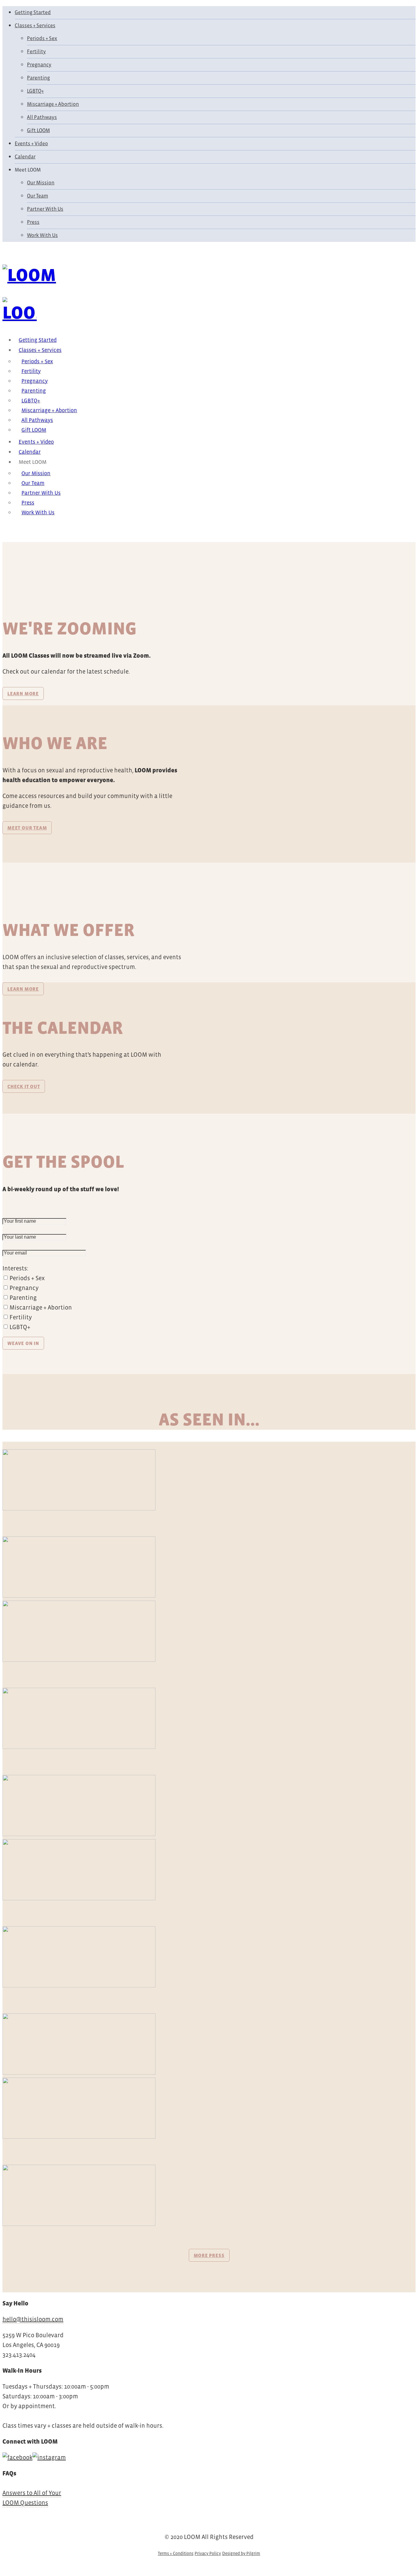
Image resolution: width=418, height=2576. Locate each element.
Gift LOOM (38, 130)
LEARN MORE (23, 693)
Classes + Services (35, 26)
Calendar (25, 157)
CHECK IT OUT (24, 1086)
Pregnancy (39, 65)
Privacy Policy (208, 2553)
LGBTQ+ (35, 91)
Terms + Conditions (176, 2553)
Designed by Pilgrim (241, 2553)
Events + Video (31, 144)
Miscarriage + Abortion (53, 104)
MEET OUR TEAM (27, 828)
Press (33, 222)
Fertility (36, 52)
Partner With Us (45, 209)
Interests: (15, 1268)
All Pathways (42, 117)
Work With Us (42, 235)
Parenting (38, 78)
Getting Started (33, 12)
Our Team (37, 196)
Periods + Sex (42, 38)
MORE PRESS (209, 2255)
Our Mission (41, 183)
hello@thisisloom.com (33, 2319)
